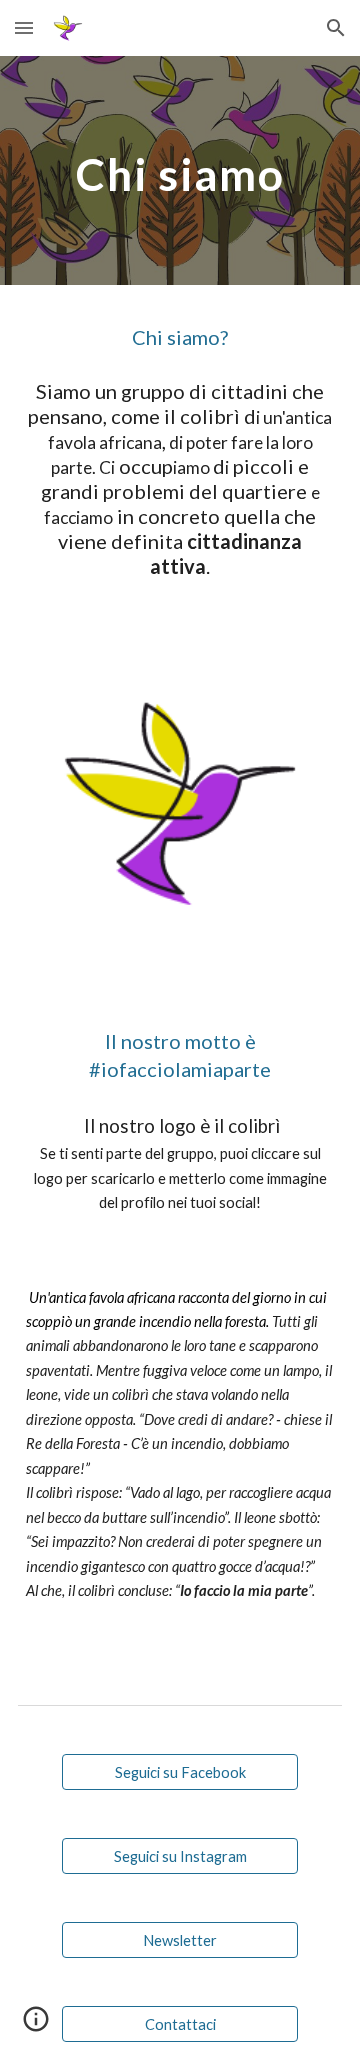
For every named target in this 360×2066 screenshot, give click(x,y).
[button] (24, 27)
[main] (180, 170)
